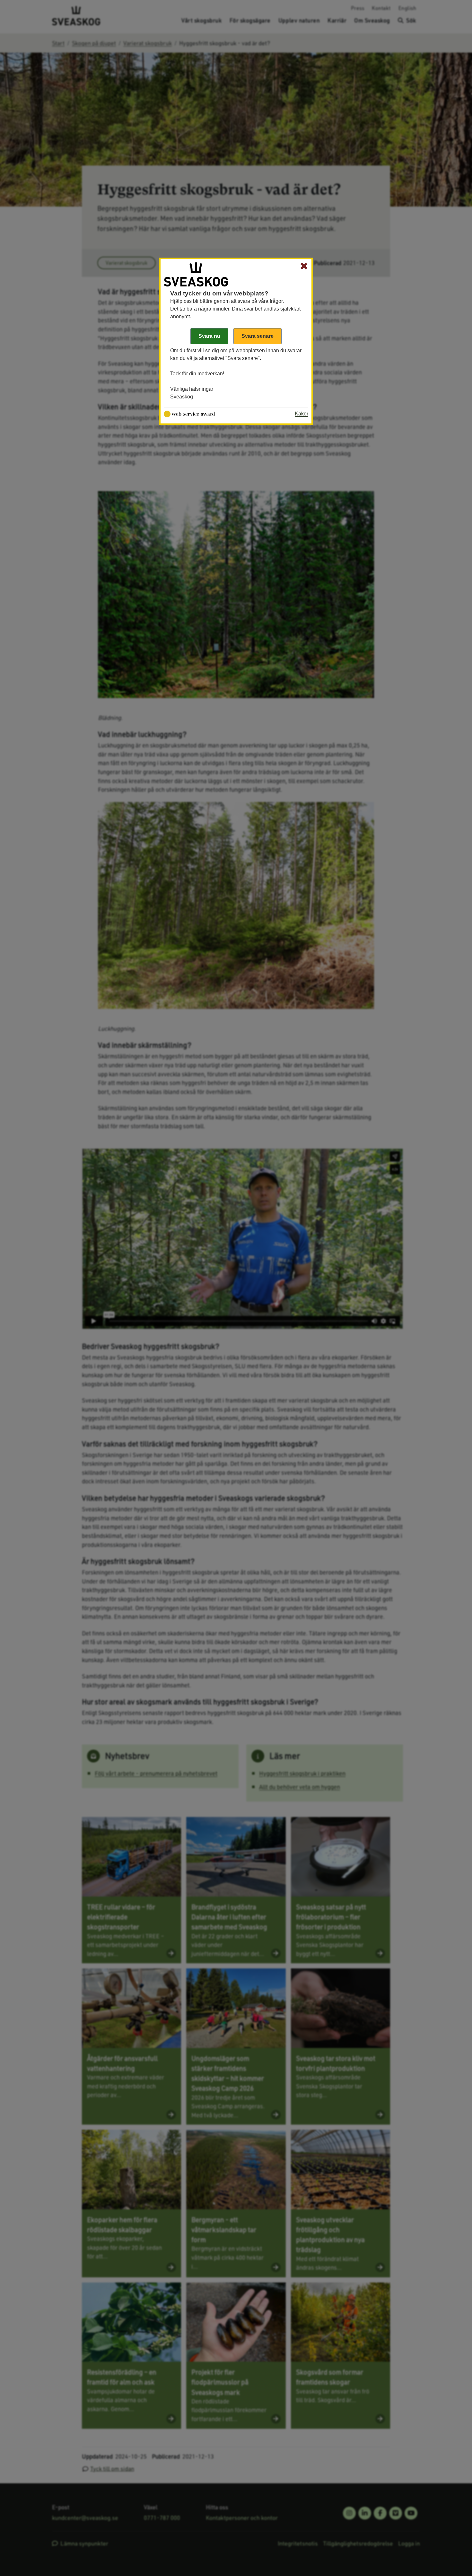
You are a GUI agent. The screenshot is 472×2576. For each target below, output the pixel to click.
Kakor (302, 414)
